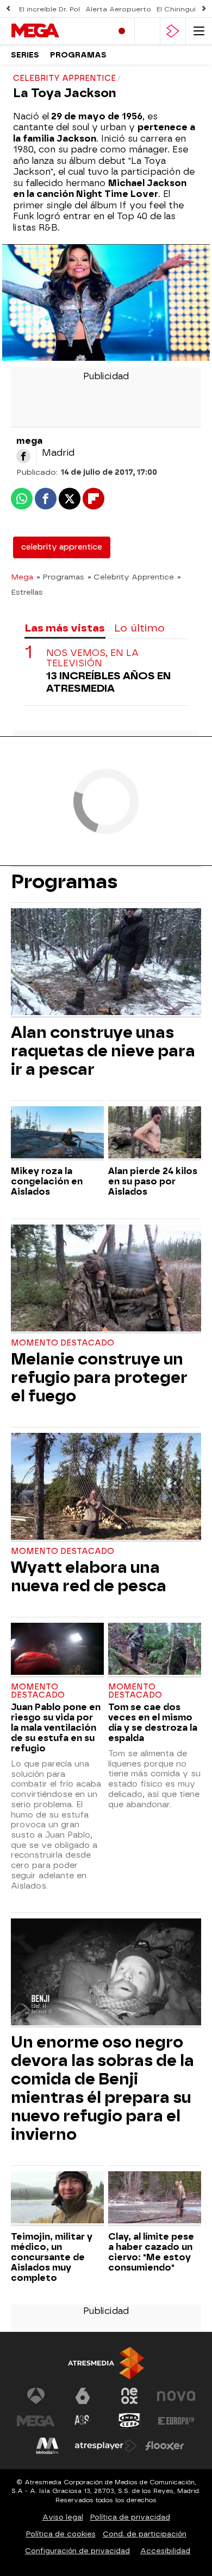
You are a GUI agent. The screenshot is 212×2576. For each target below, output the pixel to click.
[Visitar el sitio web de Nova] (176, 2396)
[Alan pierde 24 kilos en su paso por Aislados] (155, 1134)
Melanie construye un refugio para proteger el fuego (99, 1378)
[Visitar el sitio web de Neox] (129, 2396)
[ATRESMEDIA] (106, 2363)
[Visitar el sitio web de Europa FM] (176, 2421)
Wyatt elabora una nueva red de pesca (89, 1577)
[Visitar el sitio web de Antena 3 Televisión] (36, 2396)
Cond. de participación (145, 2534)
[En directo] (122, 31)
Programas (78, 55)
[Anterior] (8, 9)
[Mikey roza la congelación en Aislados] (57, 1134)
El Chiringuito (180, 9)
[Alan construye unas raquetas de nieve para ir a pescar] (106, 963)
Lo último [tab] (139, 628)
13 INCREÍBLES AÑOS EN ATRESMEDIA (108, 682)
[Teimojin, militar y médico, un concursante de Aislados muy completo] (57, 2199)
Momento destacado (63, 1343)
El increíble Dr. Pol (49, 9)
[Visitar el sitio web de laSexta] (83, 2396)
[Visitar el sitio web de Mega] (36, 2421)
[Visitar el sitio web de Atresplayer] (106, 2446)
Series (25, 55)
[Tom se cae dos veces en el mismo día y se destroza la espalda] (155, 1650)
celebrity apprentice (62, 547)
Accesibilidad (165, 2551)
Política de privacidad (130, 2517)
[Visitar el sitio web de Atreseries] (83, 2421)
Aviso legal (63, 2517)
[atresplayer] (173, 31)
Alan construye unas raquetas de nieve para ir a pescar (103, 1051)
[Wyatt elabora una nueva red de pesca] (106, 1487)
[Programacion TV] (147, 31)
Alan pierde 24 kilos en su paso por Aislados (153, 1181)
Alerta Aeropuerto (118, 9)
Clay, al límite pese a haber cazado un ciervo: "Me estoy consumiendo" (151, 2252)
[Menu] (199, 31)
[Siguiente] (204, 9)
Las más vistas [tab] (65, 628)
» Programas (60, 577)
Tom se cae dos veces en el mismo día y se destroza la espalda (153, 1723)
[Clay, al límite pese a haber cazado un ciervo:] (155, 2199)
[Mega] (57, 31)
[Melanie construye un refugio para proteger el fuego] (106, 1279)
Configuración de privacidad (77, 2551)
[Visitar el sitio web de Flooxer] (165, 2446)
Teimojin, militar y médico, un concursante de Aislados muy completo (52, 2257)
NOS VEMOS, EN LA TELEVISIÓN (92, 658)
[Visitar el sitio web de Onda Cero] (129, 2421)
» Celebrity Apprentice (131, 577)
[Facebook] (23, 456)
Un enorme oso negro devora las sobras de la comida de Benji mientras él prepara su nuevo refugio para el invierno (102, 2088)
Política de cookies (61, 2534)
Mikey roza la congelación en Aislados (47, 1181)
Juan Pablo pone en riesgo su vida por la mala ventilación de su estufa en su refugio (56, 1728)
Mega (22, 577)
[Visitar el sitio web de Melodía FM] (47, 2446)
